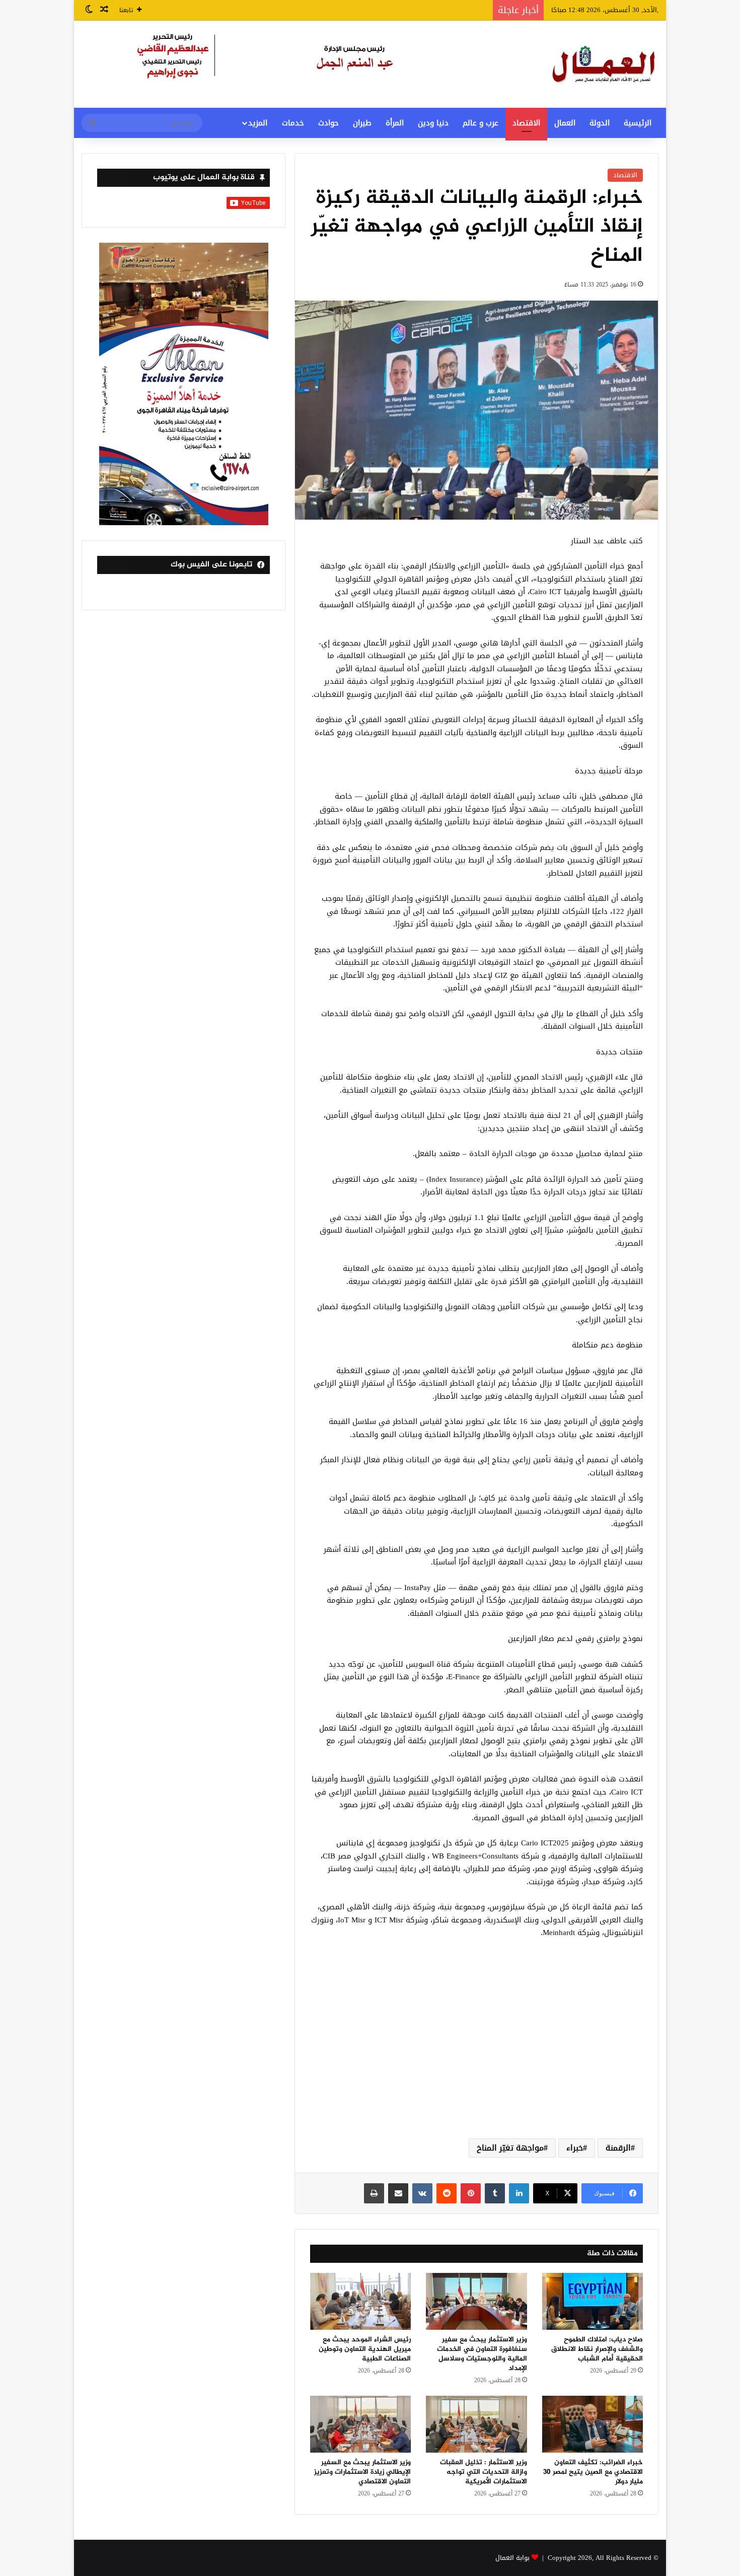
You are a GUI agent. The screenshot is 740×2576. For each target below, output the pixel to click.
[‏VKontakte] (422, 2193)
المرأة (395, 123)
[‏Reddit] (447, 2193)
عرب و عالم (480, 123)
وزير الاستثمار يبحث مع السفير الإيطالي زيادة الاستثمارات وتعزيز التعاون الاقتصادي (362, 2472)
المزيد (258, 123)
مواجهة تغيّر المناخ (510, 2148)
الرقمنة (618, 2148)
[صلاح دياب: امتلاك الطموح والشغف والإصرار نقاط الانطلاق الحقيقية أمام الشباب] (593, 2301)
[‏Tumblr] (495, 2193)
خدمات (293, 123)
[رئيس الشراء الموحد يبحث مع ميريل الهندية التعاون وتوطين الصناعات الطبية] (360, 2301)
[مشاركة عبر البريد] (398, 2193)
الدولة (600, 123)
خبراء (575, 2148)
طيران (362, 123)
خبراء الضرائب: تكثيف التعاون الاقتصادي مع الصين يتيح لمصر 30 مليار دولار (593, 2472)
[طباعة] (374, 2193)
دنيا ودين (433, 123)
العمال (565, 123)
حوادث (328, 123)
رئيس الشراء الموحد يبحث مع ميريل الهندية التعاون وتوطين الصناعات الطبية (365, 2349)
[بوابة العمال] (605, 64)
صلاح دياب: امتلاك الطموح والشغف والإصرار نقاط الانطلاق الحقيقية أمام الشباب (597, 2349)
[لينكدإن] (519, 2193)
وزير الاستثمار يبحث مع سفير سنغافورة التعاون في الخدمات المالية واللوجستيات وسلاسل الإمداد (482, 2354)
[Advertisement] (476, 2050)
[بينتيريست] (471, 2193)
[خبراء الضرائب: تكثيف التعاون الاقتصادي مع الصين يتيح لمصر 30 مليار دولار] (593, 2424)
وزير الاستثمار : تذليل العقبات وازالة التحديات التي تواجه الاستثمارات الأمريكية (484, 2472)
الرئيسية (638, 123)
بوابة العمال (512, 2558)
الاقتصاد (526, 123)
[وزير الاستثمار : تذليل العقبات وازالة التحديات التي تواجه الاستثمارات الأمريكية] (476, 2424)
